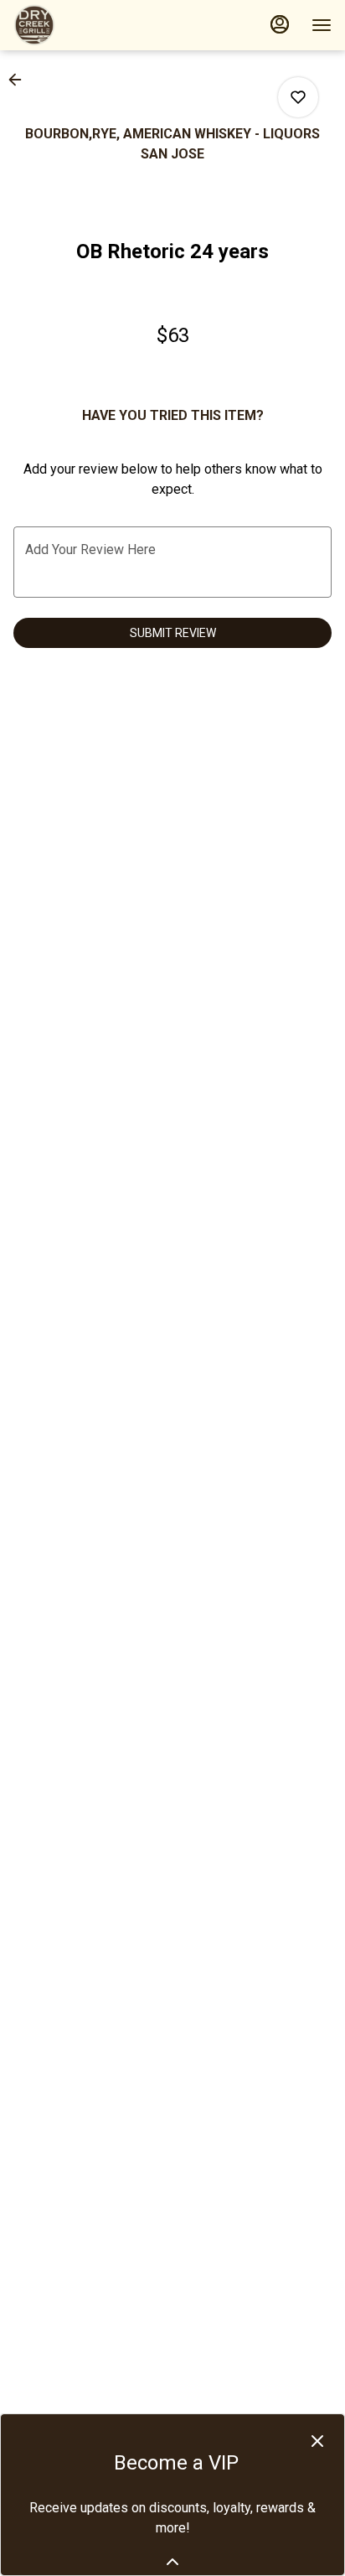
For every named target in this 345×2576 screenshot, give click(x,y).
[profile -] (280, 24)
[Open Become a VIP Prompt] (172, 2562)
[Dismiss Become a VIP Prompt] (317, 2441)
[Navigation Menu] (322, 25)
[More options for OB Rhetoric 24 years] (298, 97)
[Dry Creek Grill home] (89, 25)
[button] (20, 80)
